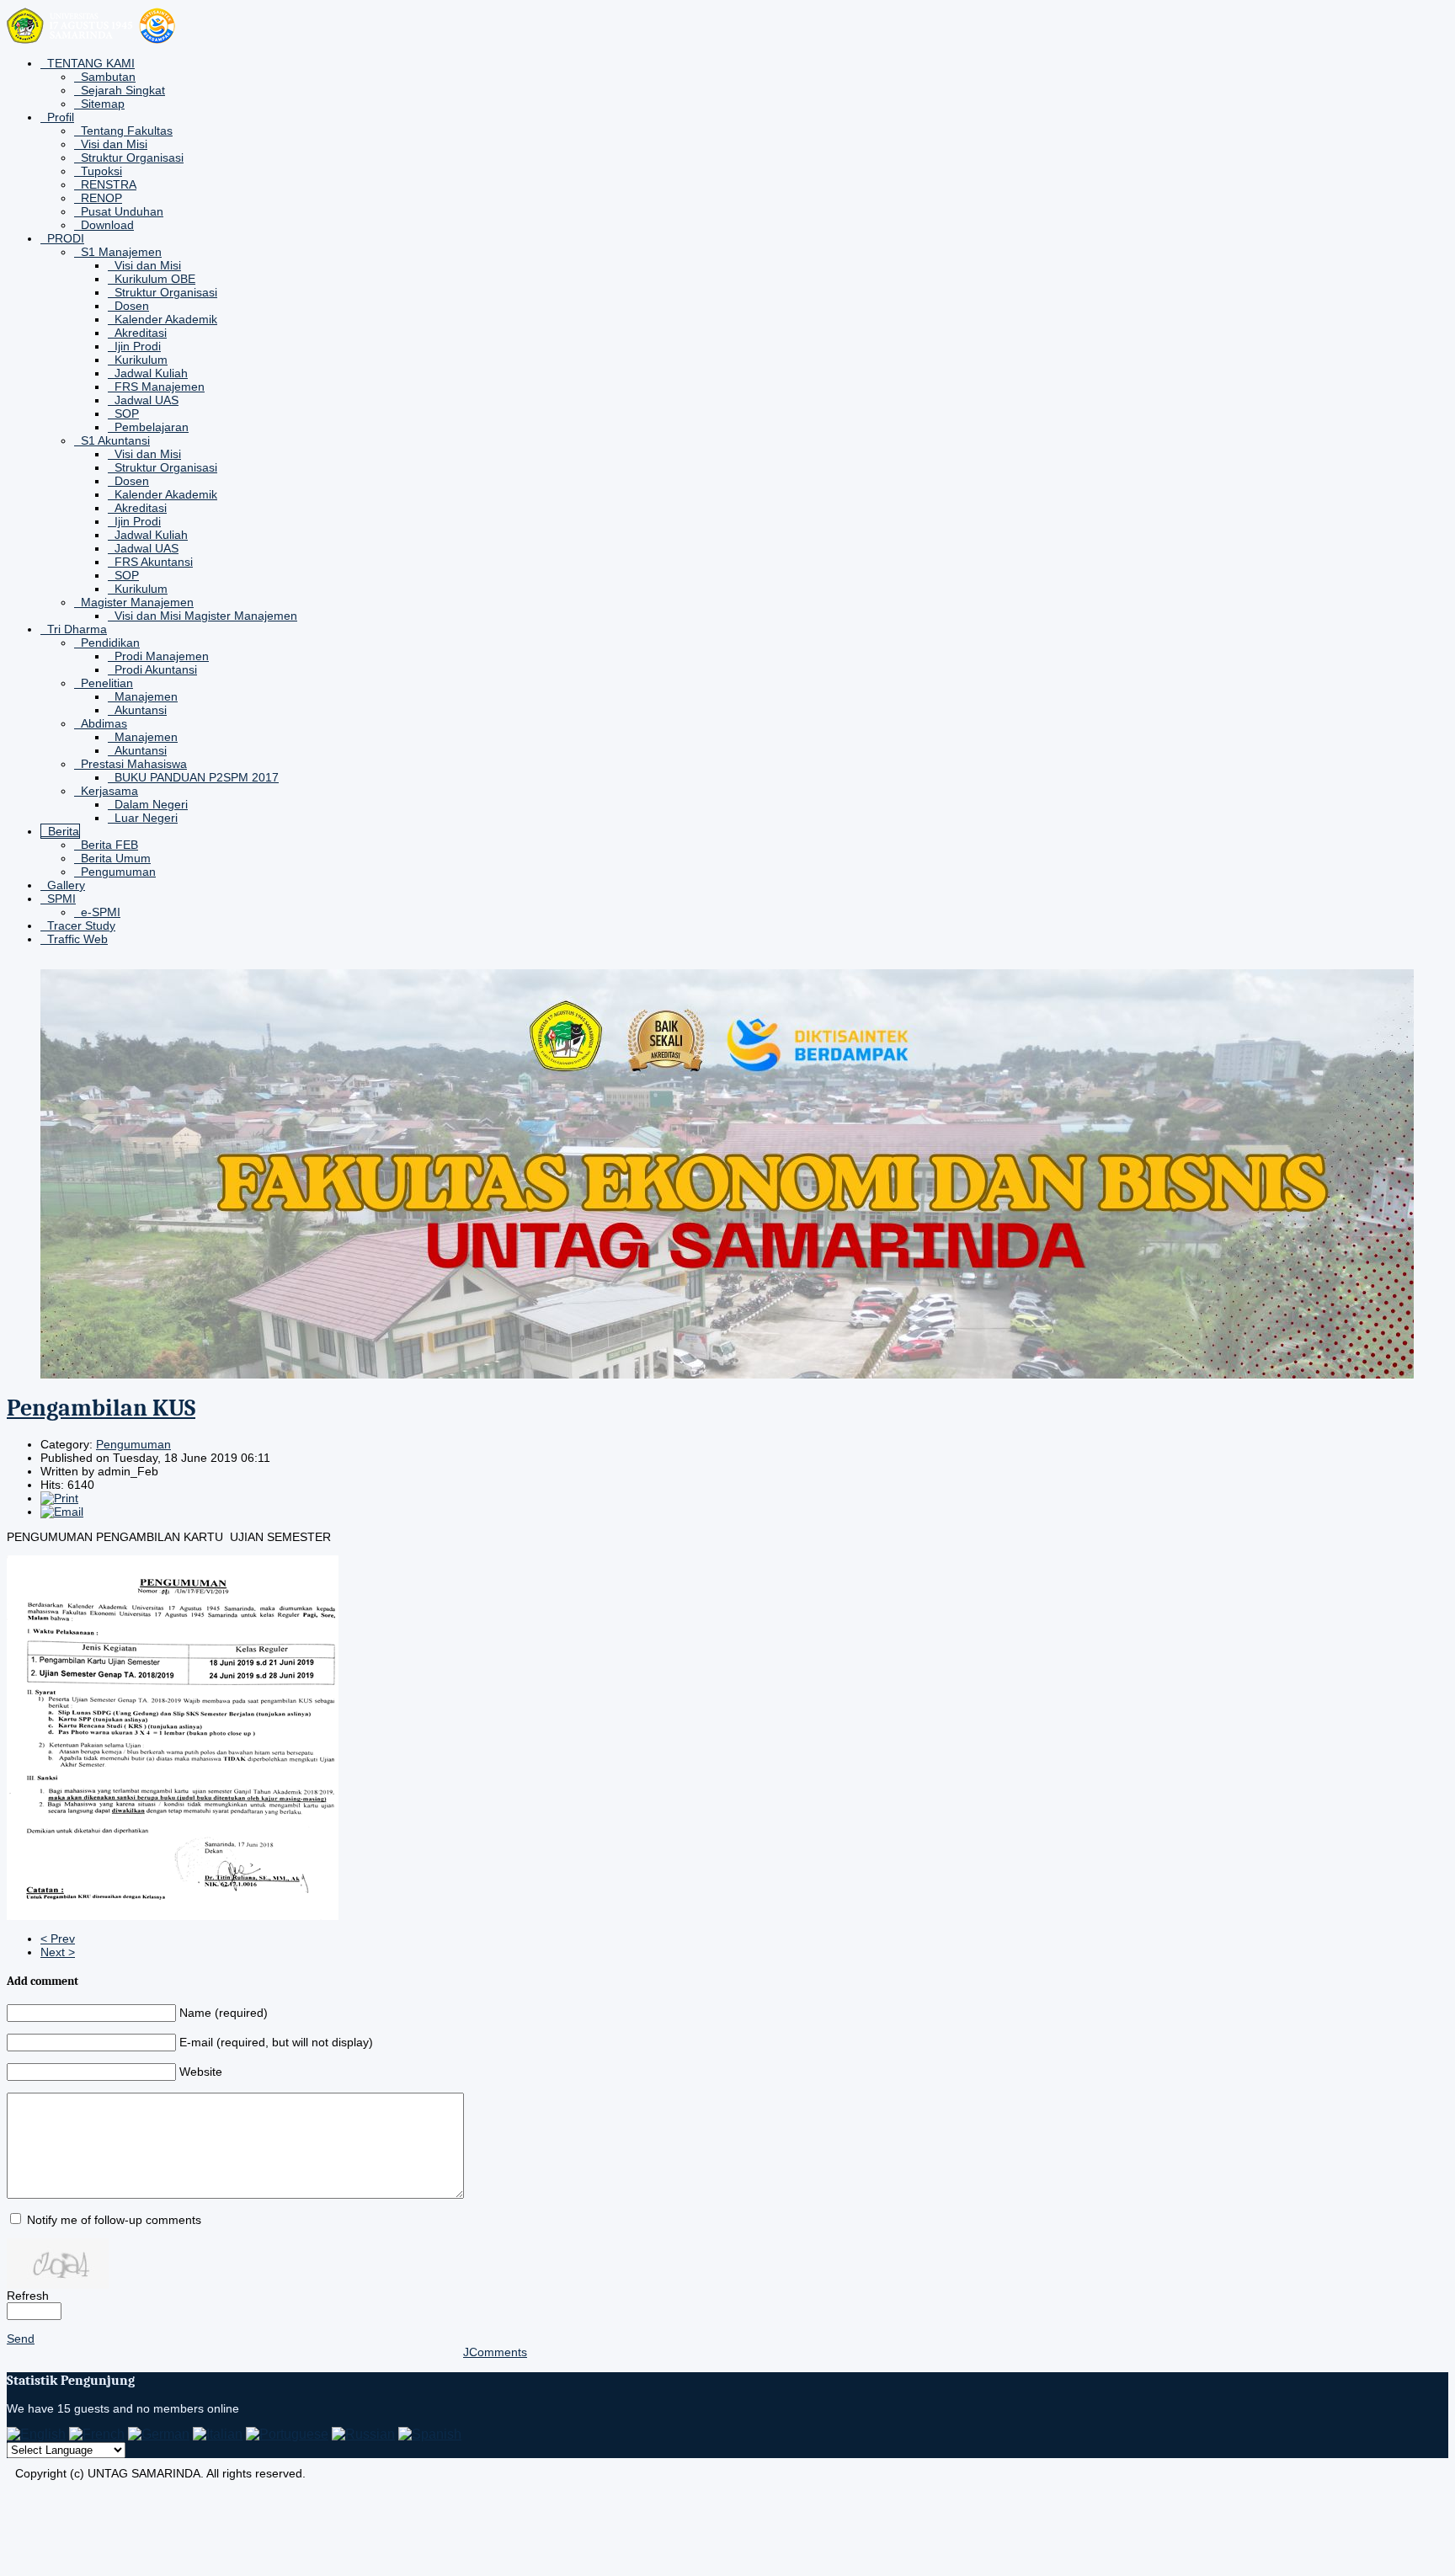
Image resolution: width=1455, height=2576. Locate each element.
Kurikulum (141, 360)
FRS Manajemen (160, 387)
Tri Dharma (77, 629)
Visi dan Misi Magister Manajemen (206, 616)
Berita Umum (116, 858)
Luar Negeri (146, 818)
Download (107, 225)
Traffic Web (77, 939)
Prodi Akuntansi (156, 669)
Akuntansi (141, 710)
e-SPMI (101, 912)
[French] (97, 2434)
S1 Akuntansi (115, 440)
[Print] (59, 1498)
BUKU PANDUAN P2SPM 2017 (197, 777)
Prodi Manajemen (162, 656)
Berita (64, 831)
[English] (36, 2434)
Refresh (28, 2296)
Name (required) (224, 2013)
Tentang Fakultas (127, 131)
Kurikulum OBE (155, 279)
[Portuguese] (287, 2434)
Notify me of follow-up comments (114, 2220)
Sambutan (108, 77)
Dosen (132, 306)
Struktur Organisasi (132, 157)
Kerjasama (109, 791)
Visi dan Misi (114, 144)
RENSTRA (109, 184)
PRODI (66, 238)
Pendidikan (110, 643)
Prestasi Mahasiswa (134, 764)
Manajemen (146, 696)
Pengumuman (118, 872)
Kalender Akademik (166, 319)
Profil (61, 117)
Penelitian (107, 683)
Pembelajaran (152, 427)
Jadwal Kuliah (151, 373)
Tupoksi (101, 171)
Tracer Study (81, 925)
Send (21, 2339)
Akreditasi (141, 333)
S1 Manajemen (121, 252)
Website (201, 2072)
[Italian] (218, 2434)
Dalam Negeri (151, 804)
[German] (159, 2434)
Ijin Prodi (138, 346)
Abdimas (104, 723)
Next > (58, 1952)
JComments (495, 2352)
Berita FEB (109, 845)
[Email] (62, 1512)
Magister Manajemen (137, 602)
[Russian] (363, 2434)
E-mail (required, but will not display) (276, 2042)
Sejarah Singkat (123, 90)
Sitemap (103, 104)
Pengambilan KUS (101, 1408)
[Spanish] (430, 2434)
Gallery (66, 885)
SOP (127, 413)
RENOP (101, 198)
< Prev (58, 1939)
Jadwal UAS (147, 400)
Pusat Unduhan (122, 211)
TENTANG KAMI (91, 63)
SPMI (61, 899)
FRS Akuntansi (154, 562)
